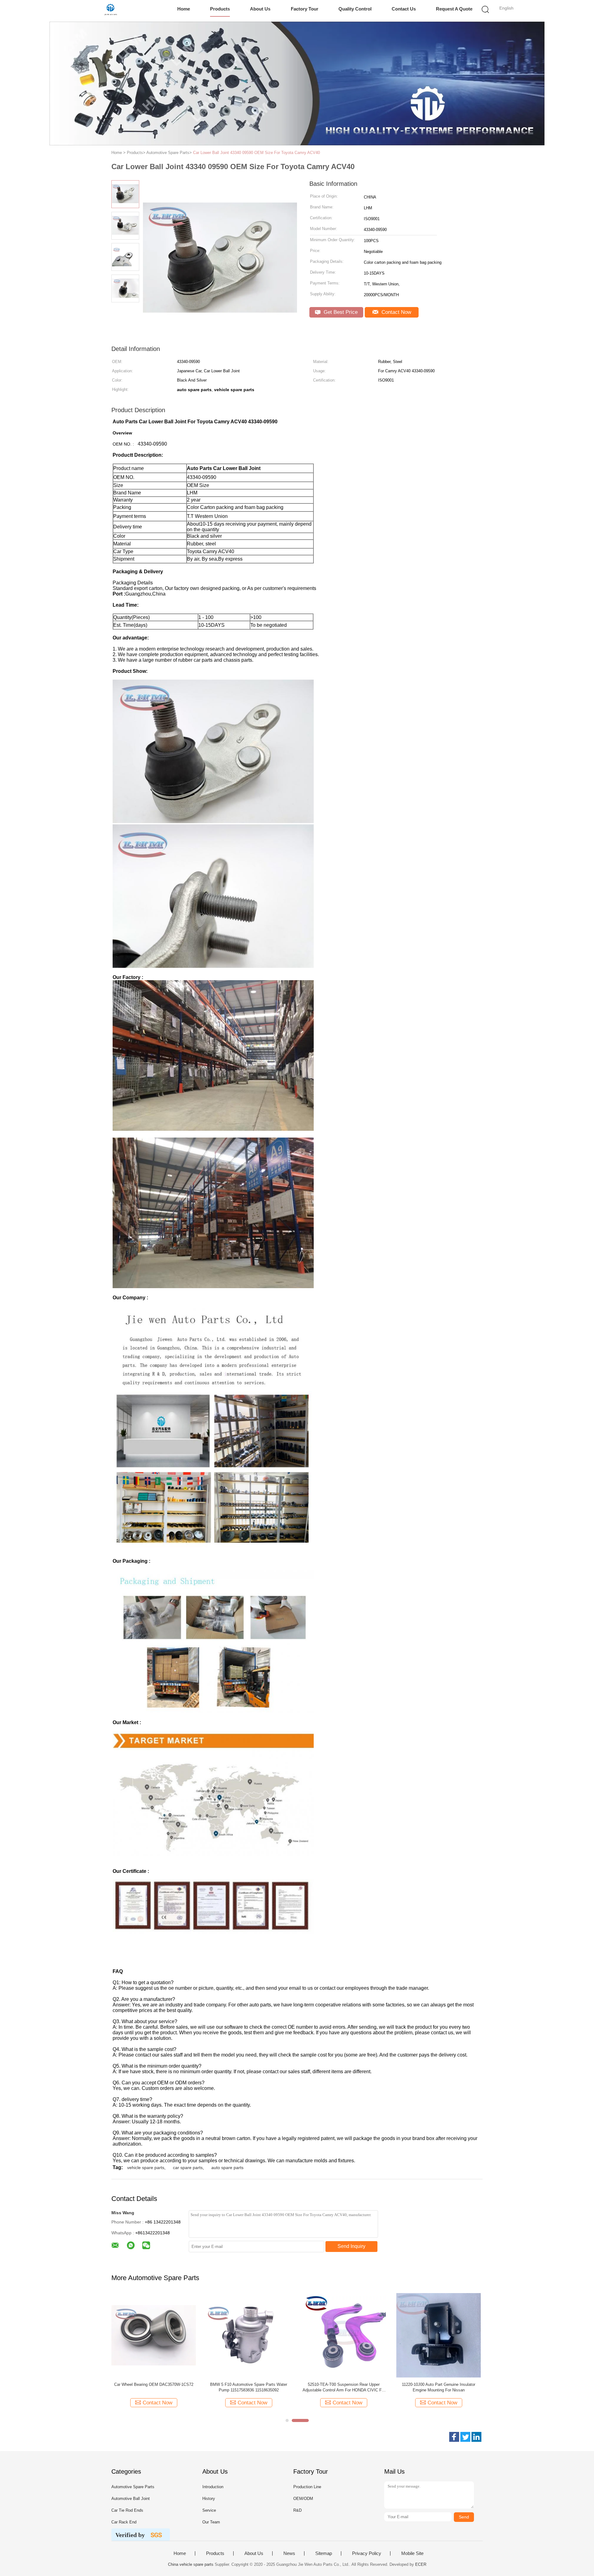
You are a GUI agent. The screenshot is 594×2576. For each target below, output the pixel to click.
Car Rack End (124, 2522)
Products (220, 9)
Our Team (211, 2522)
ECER (421, 2564)
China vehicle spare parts (191, 2564)
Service (209, 2510)
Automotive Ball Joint (131, 2499)
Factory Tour (305, 9)
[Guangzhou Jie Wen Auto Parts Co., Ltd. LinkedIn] (476, 2437)
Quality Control (355, 9)
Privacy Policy (367, 2553)
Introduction (213, 2487)
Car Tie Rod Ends (127, 2510)
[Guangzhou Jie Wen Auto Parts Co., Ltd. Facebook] (454, 2437)
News (289, 2553)
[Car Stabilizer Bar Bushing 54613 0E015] (154, 2335)
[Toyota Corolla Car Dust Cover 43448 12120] (439, 2335)
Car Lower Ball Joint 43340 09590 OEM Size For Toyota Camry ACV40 (256, 153)
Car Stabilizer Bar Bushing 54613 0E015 (154, 2384)
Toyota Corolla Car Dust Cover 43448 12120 (439, 2384)
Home (184, 9)
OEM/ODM (303, 2499)
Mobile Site (412, 2553)
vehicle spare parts (146, 2168)
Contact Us (404, 9)
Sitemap (324, 2553)
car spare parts (188, 2168)
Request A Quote (454, 9)
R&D (297, 2510)
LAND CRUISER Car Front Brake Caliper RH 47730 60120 (249, 2387)
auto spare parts (227, 2168)
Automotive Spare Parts (133, 2487)
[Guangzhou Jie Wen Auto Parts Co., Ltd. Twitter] (465, 2437)
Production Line (307, 2487)
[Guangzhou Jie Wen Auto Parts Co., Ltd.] (111, 11)
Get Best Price (340, 312)
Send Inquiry (351, 2246)
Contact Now (396, 312)
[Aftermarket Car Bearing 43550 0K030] (344, 2335)
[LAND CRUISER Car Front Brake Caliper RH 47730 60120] (249, 2335)
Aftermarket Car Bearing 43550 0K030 (344, 2384)
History (209, 2499)
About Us (260, 9)
